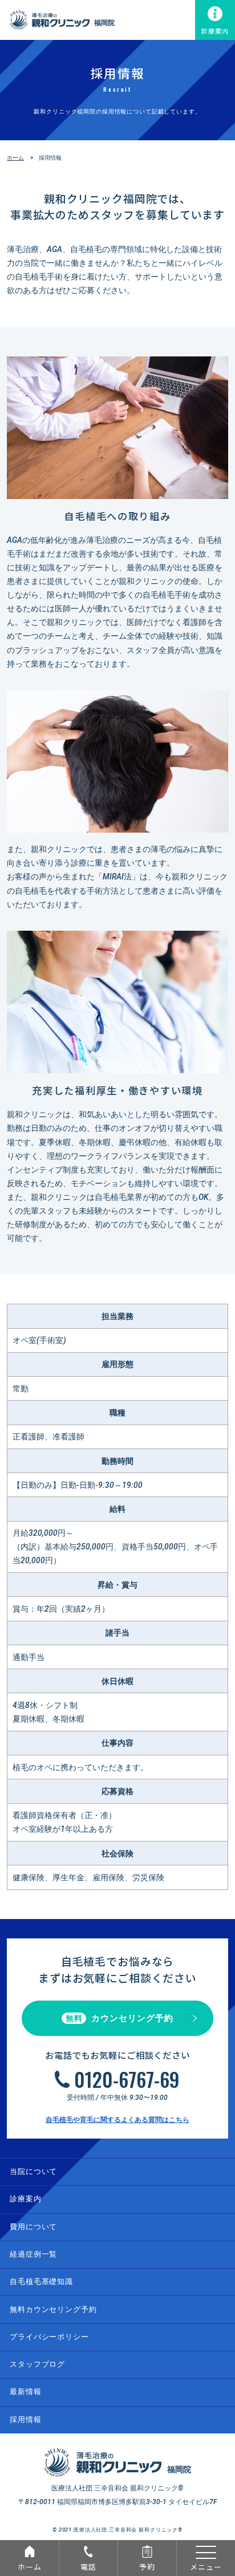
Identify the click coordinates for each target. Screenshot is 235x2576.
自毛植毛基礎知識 (41, 2281)
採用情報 (25, 2419)
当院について (33, 2171)
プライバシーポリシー (49, 2337)
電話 (88, 2567)
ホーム (30, 2567)
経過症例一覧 (33, 2254)
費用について (33, 2227)
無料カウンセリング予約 (53, 2309)
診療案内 (215, 31)
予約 (147, 2567)
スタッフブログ (37, 2364)
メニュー (206, 2567)
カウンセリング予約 (119, 2018)
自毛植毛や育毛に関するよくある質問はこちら (117, 2120)
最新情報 (25, 2392)
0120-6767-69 (127, 2079)
